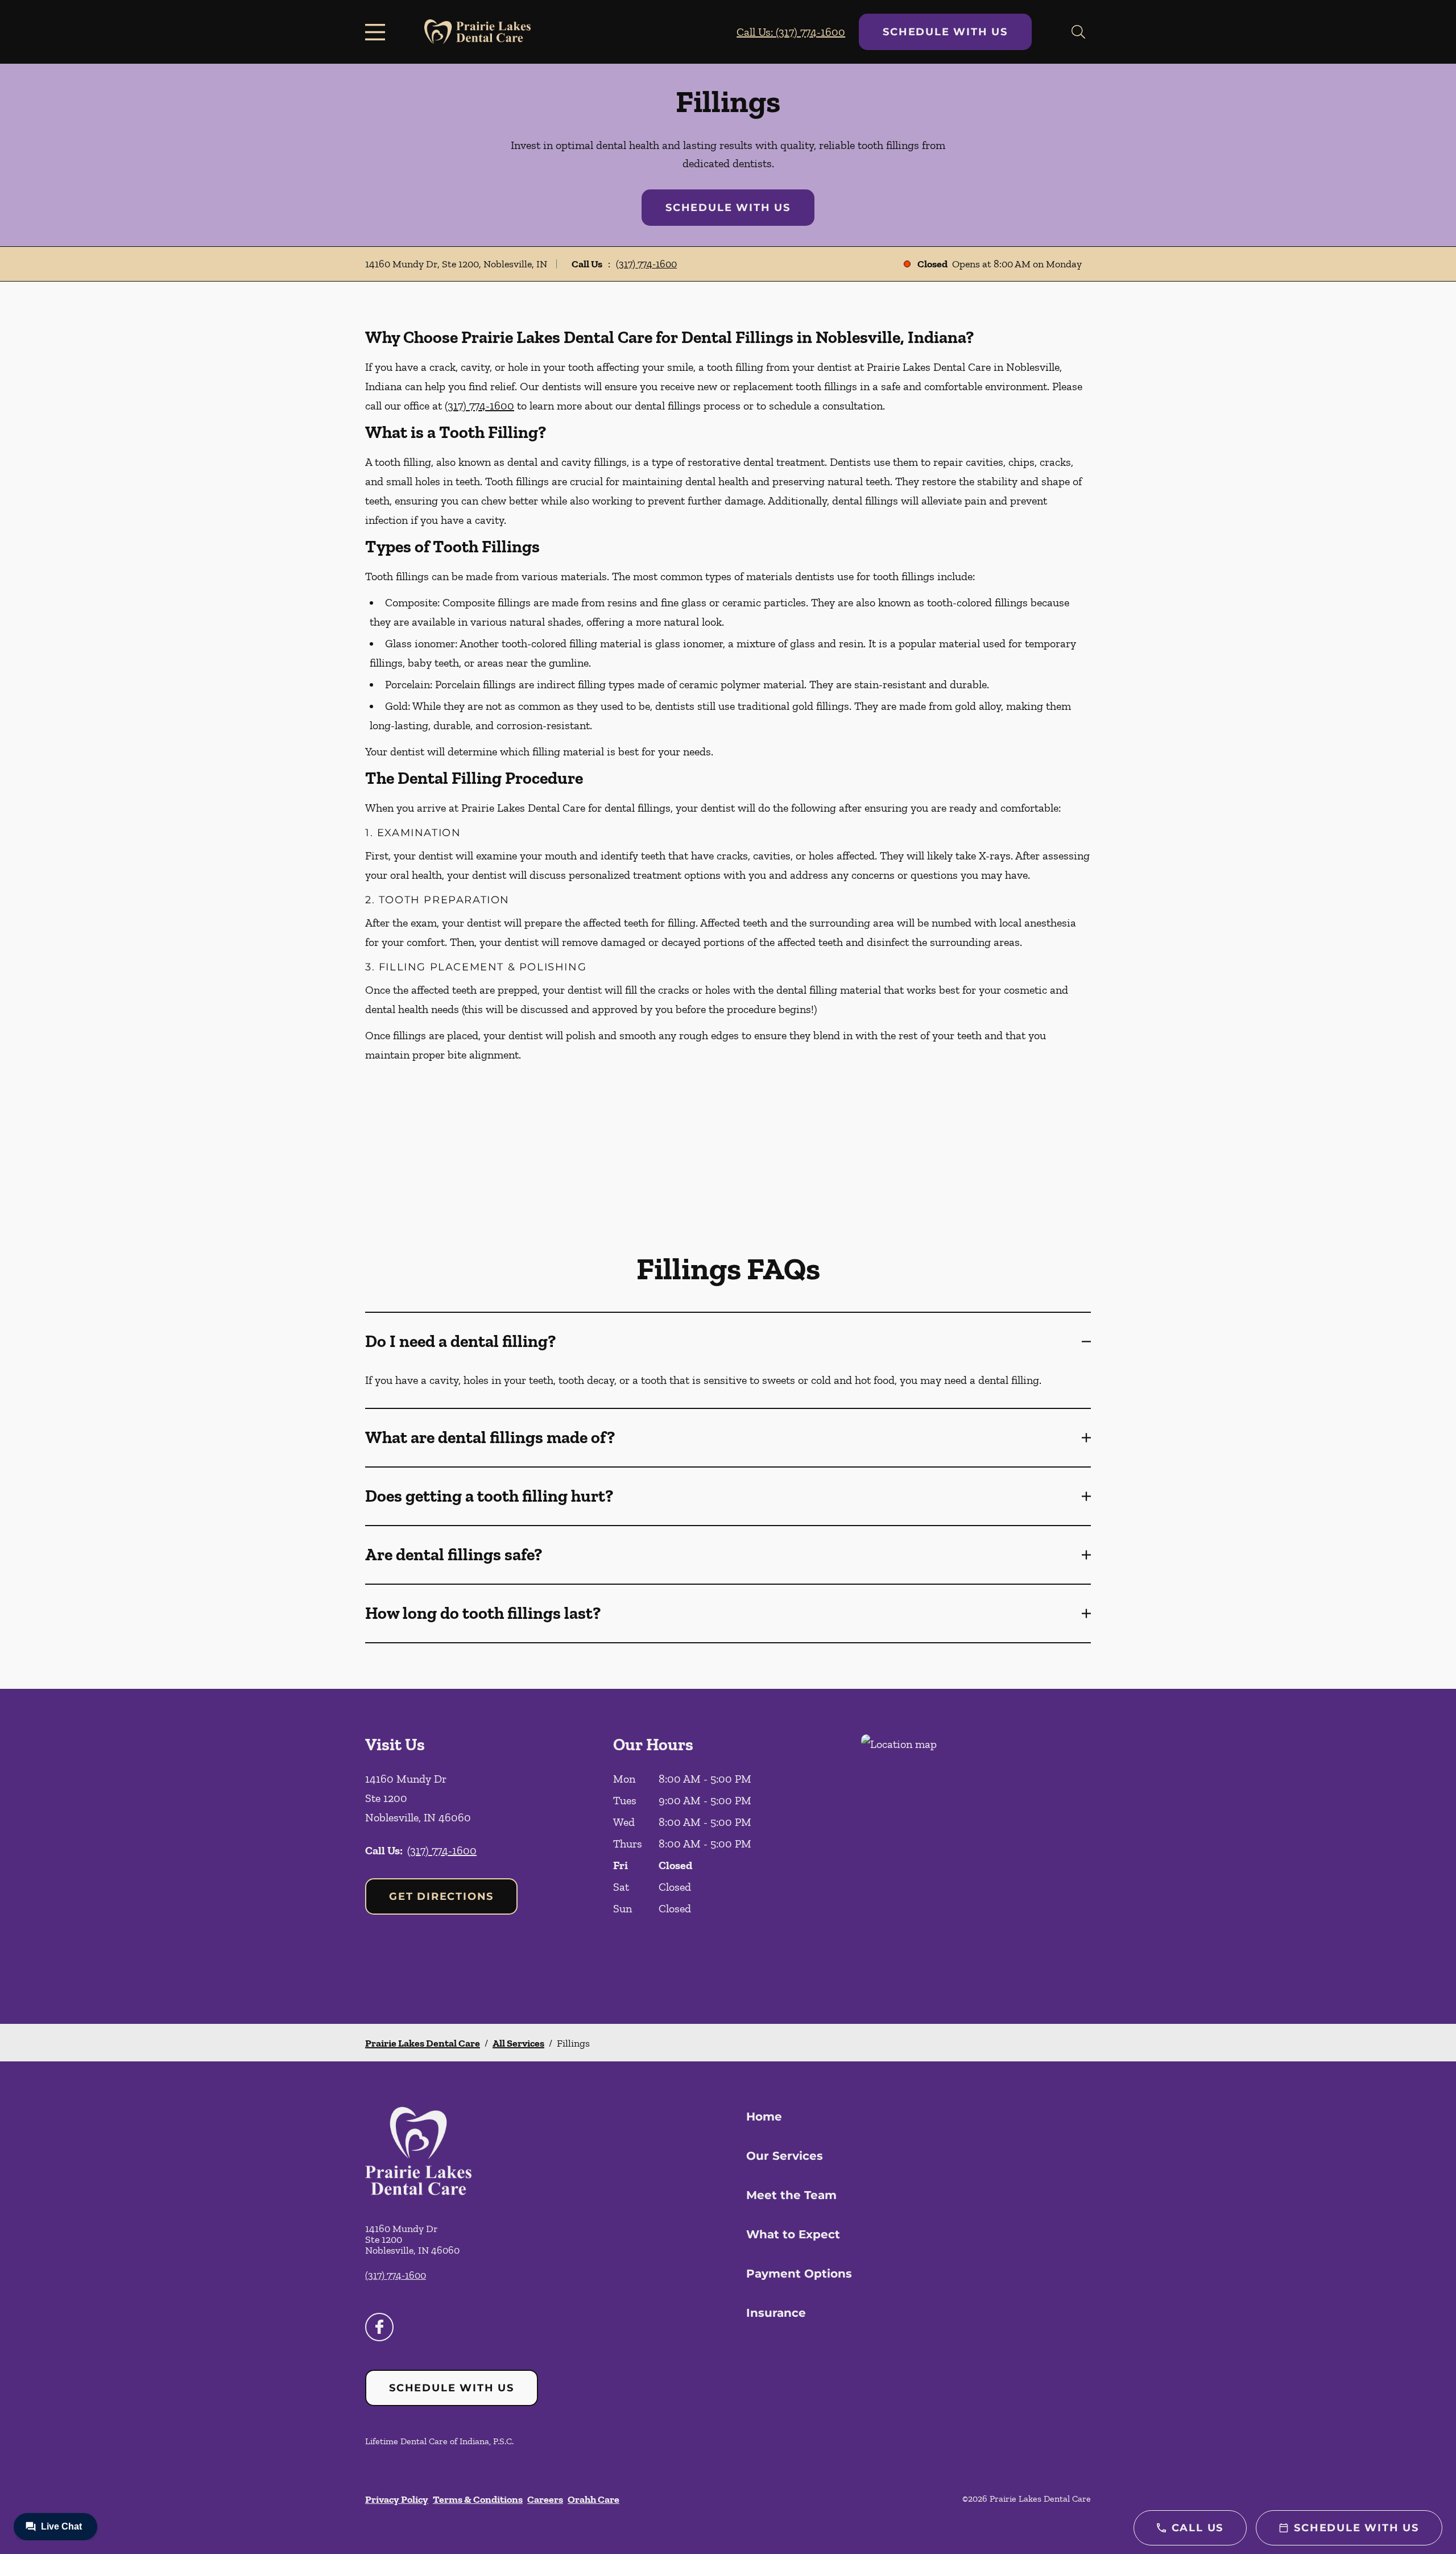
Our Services (785, 2156)
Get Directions (441, 1896)
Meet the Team (791, 2195)
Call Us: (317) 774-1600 (791, 32)
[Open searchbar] (1078, 32)
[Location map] (976, 1856)
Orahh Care (593, 2499)
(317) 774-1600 (646, 264)
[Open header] (378, 32)
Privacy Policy (397, 2499)
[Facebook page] (379, 2327)
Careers (545, 2499)
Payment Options (799, 2274)
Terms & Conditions (478, 2499)
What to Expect (793, 2234)
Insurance (776, 2313)
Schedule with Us (945, 32)
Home (764, 2117)
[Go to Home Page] (477, 32)
